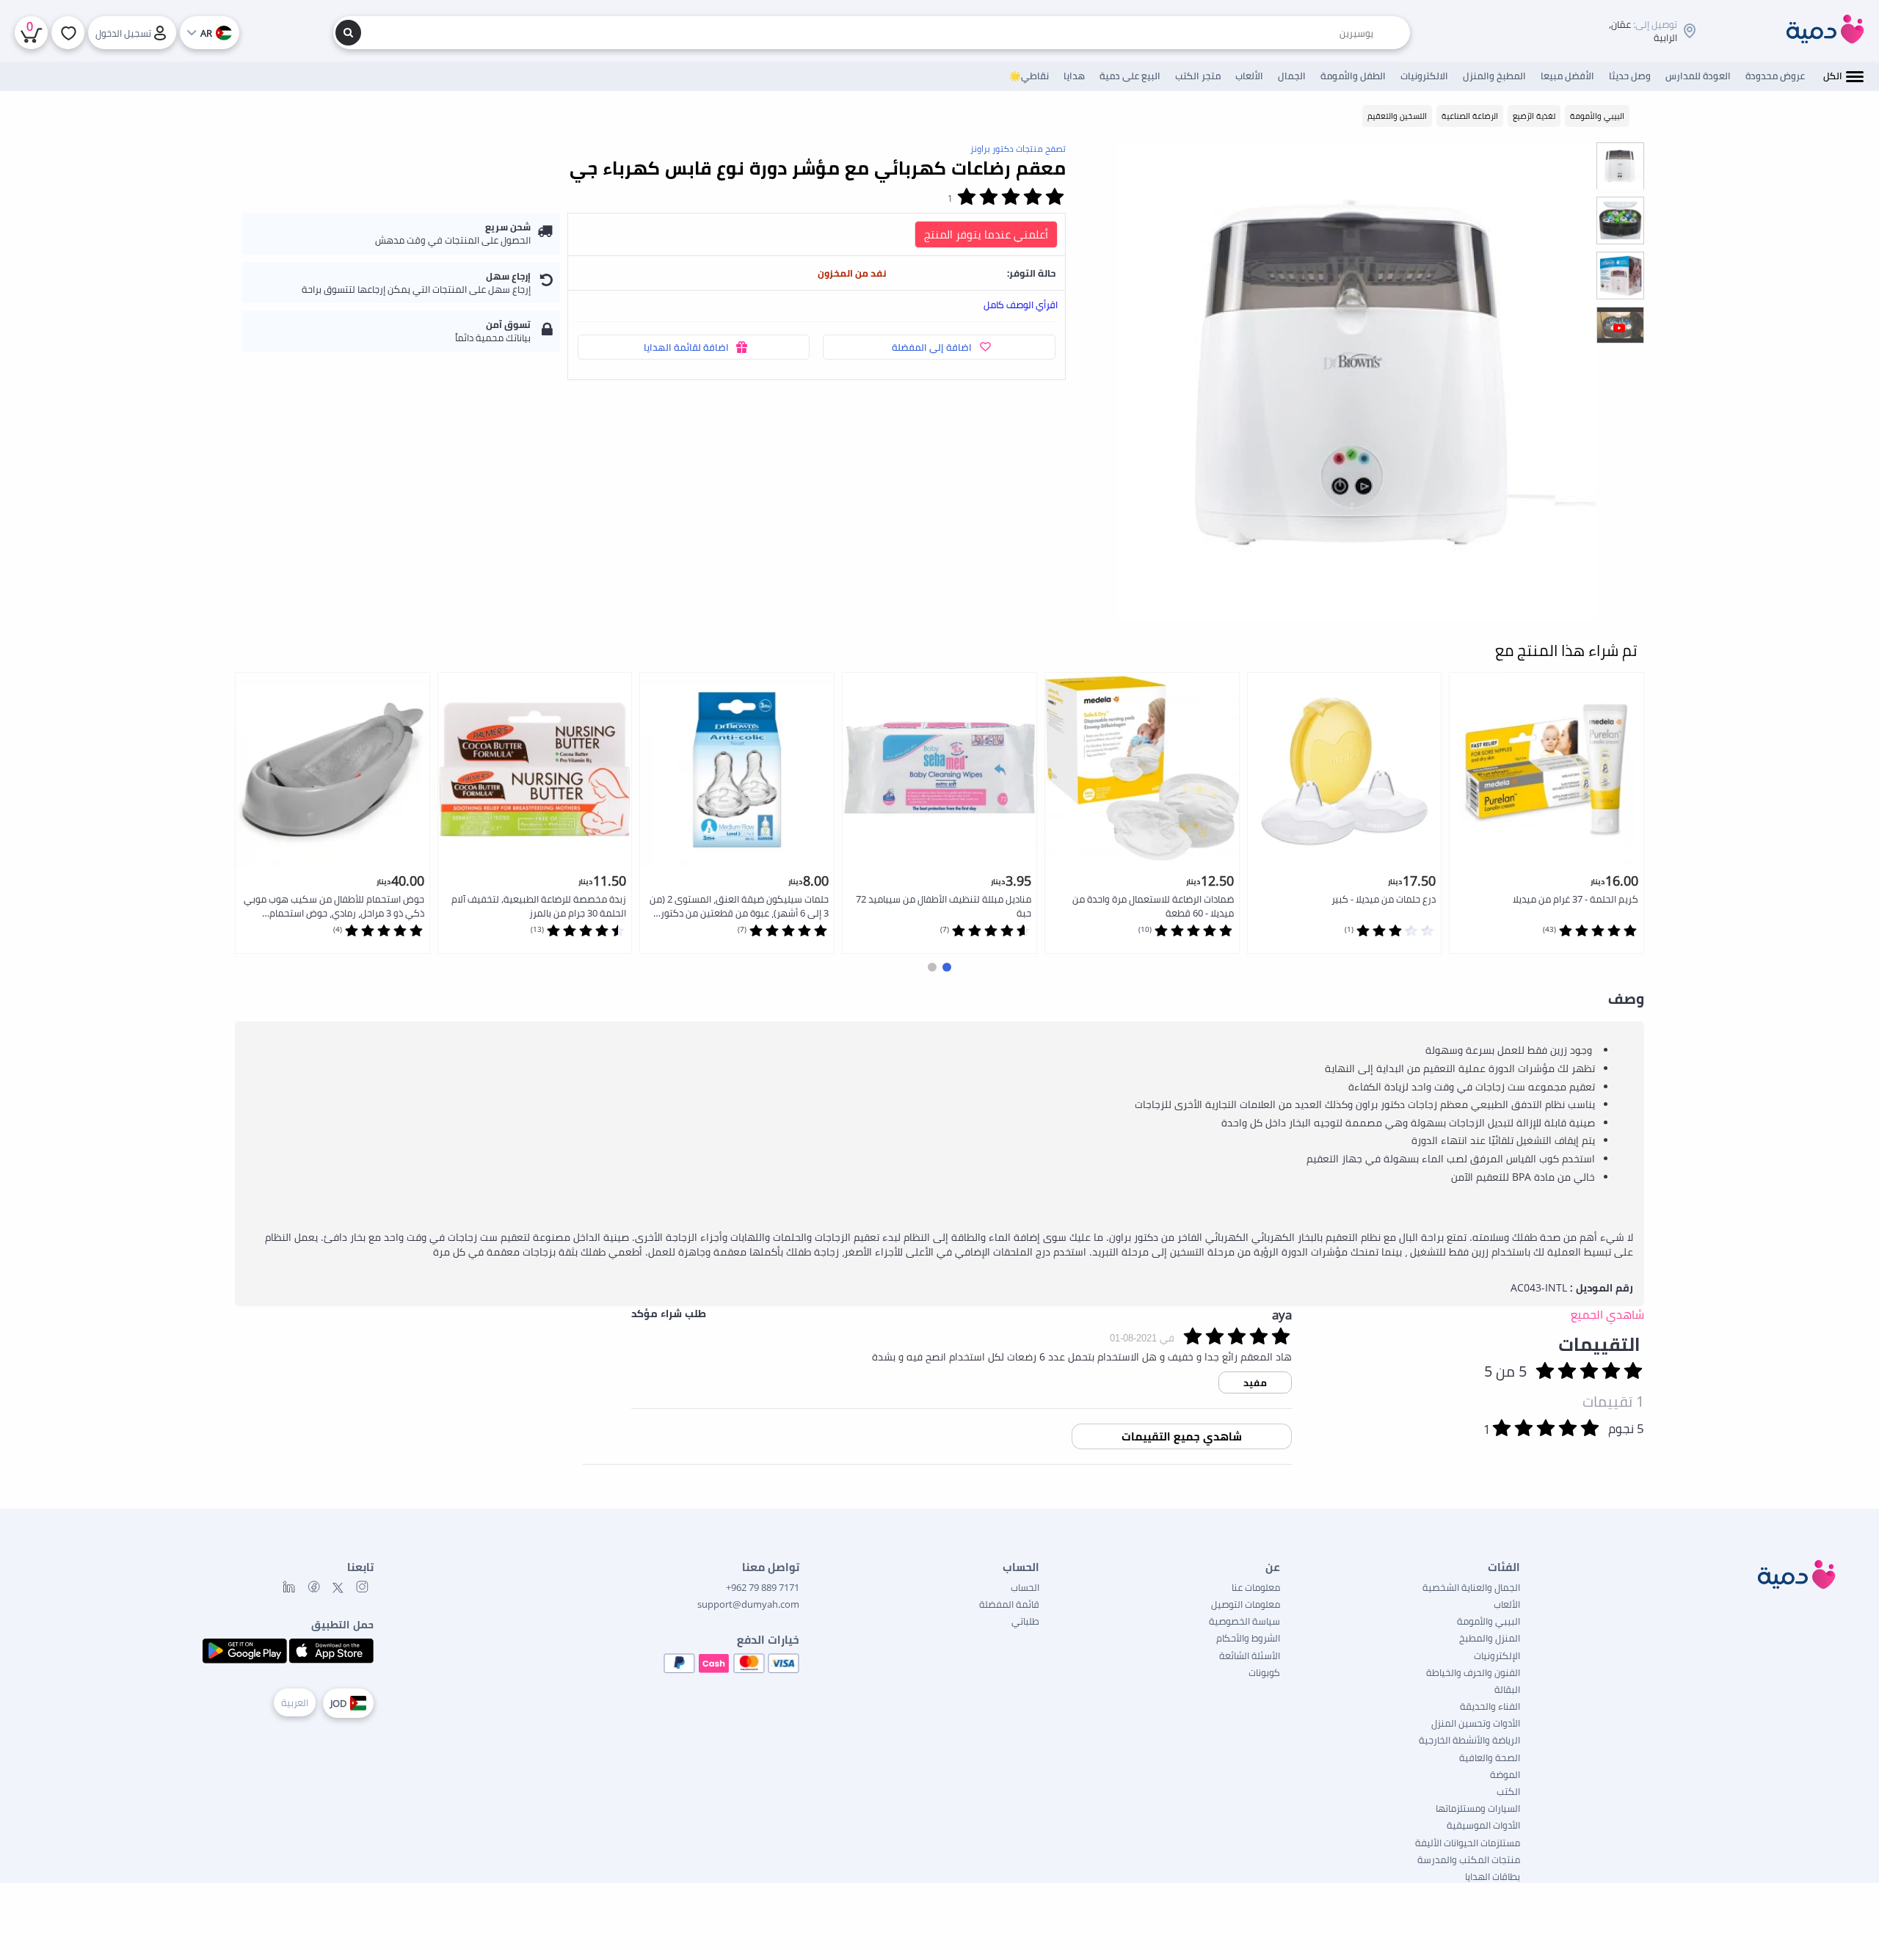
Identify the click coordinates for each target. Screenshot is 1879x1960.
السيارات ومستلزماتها (1478, 1808)
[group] (1620, 165)
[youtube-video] (1620, 331)
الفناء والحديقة (1490, 1706)
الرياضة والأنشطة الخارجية (1469, 1740)
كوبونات (1264, 1672)
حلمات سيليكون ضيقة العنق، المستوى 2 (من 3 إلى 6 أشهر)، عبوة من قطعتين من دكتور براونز (739, 907)
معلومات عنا (1256, 1587)
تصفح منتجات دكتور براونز (1018, 149)
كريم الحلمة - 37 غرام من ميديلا (1575, 899)
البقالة (1507, 1689)
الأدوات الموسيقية (1483, 1825)
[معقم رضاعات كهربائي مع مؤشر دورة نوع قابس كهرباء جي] (1357, 381)
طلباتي (1025, 1621)
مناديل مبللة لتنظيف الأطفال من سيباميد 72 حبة (944, 906)
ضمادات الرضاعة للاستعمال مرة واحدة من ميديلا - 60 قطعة (1153, 906)
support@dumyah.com (748, 1604)
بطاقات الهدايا (1493, 1876)
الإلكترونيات (1497, 1655)
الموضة (1505, 1774)
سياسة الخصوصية (1244, 1621)
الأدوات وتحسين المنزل (1476, 1723)
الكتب (1508, 1791)
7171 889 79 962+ (763, 1587)
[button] (947, 967)
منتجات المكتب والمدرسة (1469, 1859)
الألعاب (1507, 1604)
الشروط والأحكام (1248, 1638)
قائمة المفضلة (1009, 1604)
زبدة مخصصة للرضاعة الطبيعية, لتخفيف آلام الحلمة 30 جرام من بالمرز (539, 906)
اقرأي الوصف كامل (1021, 305)
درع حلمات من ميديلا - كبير (1384, 899)
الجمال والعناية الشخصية (1471, 1587)
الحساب (1025, 1587)
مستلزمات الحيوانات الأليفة (1468, 1843)
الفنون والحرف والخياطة (1473, 1672)
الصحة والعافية (1490, 1757)
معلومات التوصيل (1246, 1604)
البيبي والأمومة (1489, 1621)
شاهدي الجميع (1607, 1314)
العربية (295, 1702)
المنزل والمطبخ (1490, 1638)
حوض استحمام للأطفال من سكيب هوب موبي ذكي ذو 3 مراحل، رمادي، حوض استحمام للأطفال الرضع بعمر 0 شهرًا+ (334, 907)
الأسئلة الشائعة (1250, 1655)
